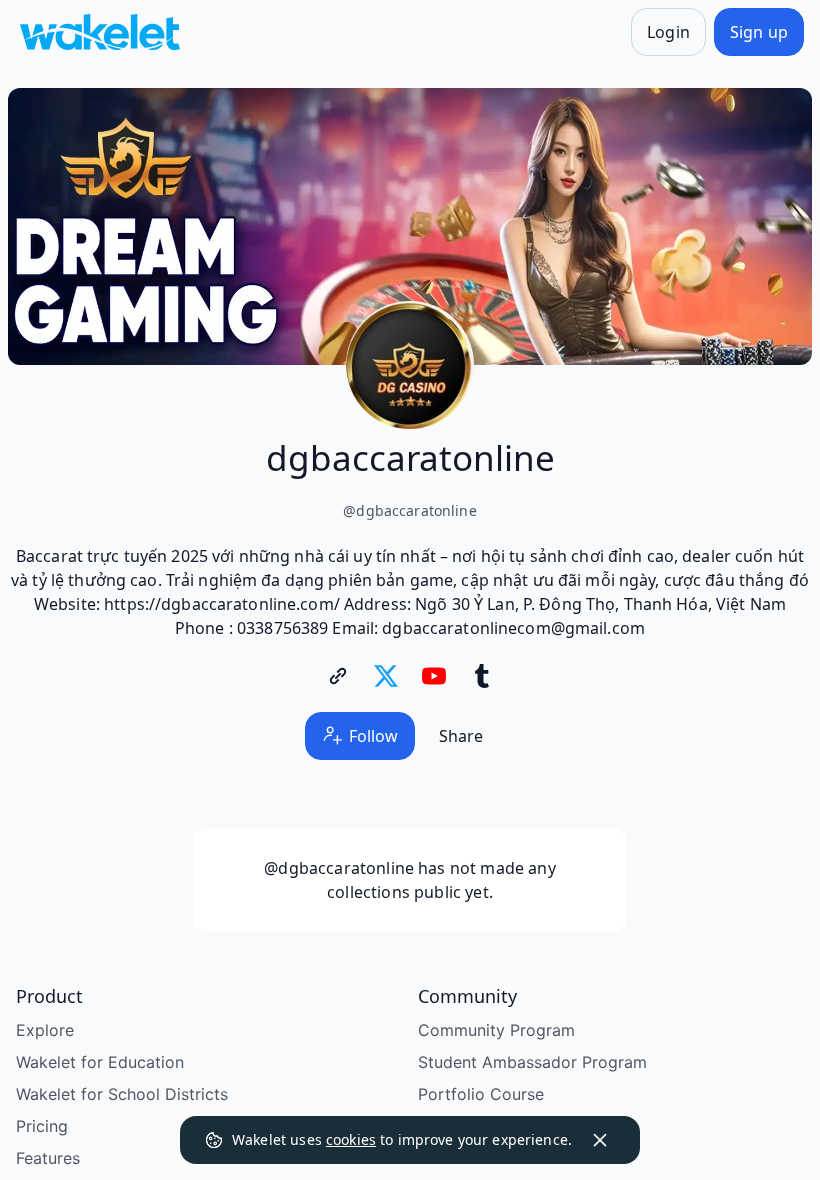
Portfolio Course (481, 1094)
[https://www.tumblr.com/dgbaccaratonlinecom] (482, 676)
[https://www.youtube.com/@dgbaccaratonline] (434, 676)
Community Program (496, 1030)
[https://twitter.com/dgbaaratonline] (386, 676)
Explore (45, 1030)
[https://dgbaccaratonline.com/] (338, 676)
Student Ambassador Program (532, 1062)
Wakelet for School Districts (122, 1094)
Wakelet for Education (100, 1062)
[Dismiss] (600, 1140)
